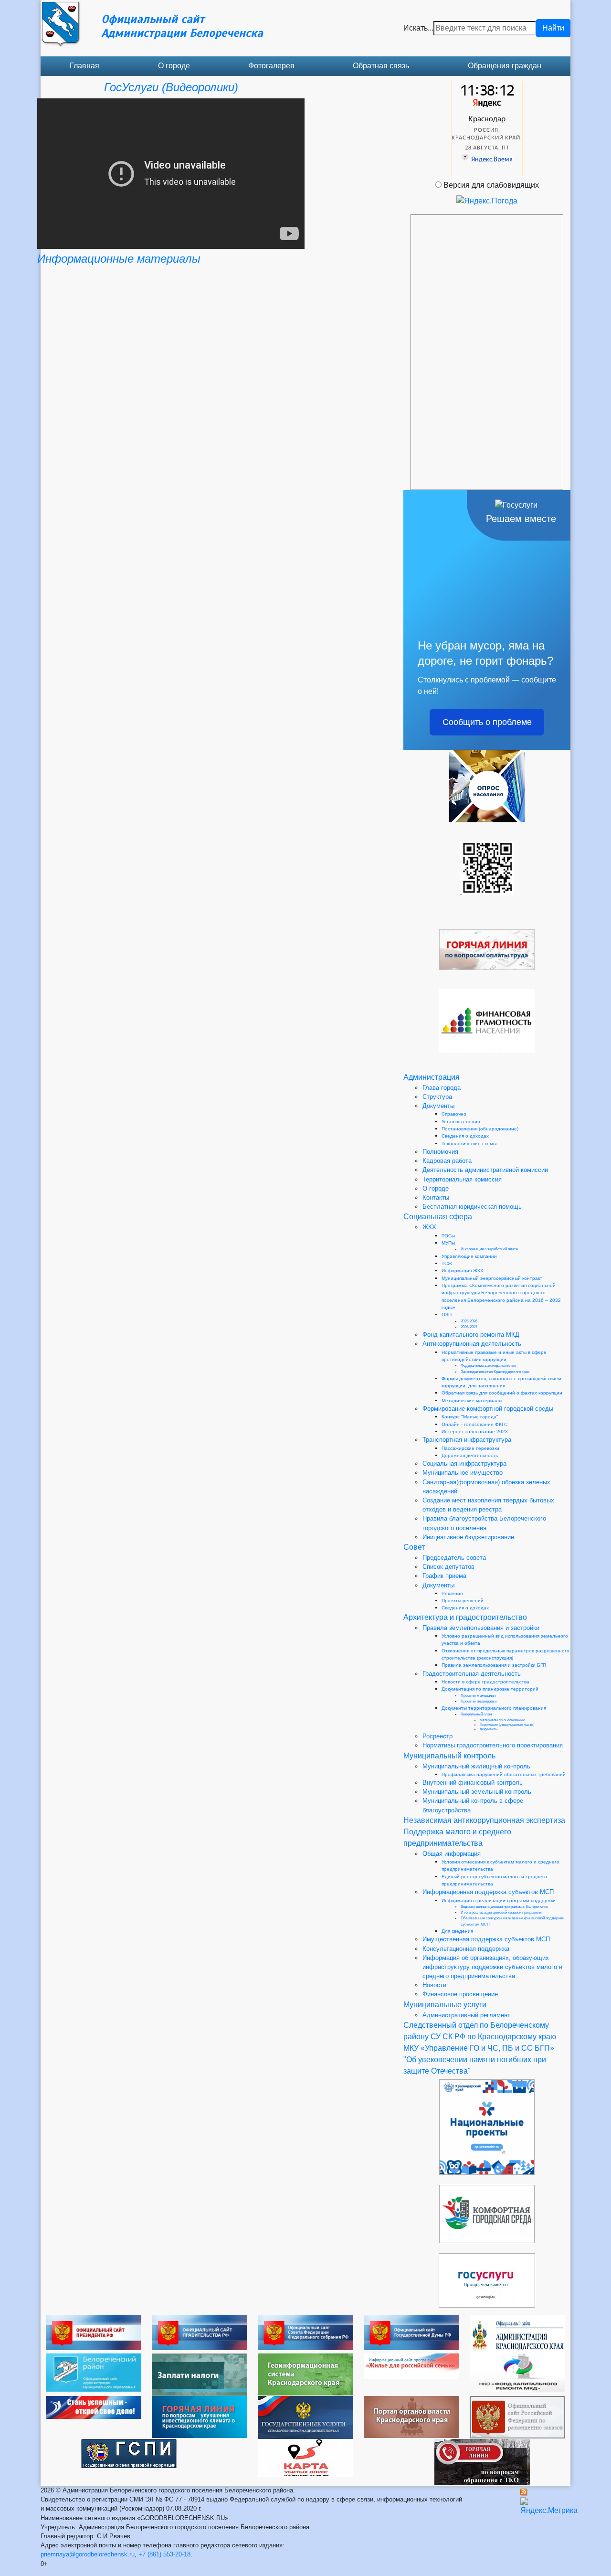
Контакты (436, 1198)
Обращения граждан (505, 66)
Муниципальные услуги (445, 2005)
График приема (444, 1576)
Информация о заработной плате (489, 1249)
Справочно (454, 1114)
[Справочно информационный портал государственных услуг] (305, 2417)
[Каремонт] (517, 2372)
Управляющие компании (469, 1256)
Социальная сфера (438, 1217)
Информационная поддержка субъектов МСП (488, 1892)
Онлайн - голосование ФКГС (474, 1424)
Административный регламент (466, 2015)
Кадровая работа (447, 1161)
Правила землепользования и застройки (481, 1628)
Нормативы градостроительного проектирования (493, 1745)
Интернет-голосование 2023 (475, 1432)
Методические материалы (472, 1400)
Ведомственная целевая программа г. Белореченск (504, 1907)
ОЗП (447, 1315)
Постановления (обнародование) (480, 1129)
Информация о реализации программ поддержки (499, 1900)
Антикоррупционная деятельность (472, 1344)
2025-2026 (469, 1321)
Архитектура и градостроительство (465, 1617)
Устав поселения (461, 1122)
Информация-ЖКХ (463, 1271)
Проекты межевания (478, 1696)
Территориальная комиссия (462, 1179)
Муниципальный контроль (449, 1756)
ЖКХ (429, 1227)
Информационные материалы (119, 259)
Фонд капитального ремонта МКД (471, 1335)
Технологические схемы (469, 1144)
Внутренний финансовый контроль (473, 1783)
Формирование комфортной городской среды (488, 1409)
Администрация (432, 1077)
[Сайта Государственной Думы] (411, 2332)
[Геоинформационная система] (305, 2374)
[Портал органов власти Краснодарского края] (411, 2416)
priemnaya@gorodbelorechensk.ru (88, 2554)
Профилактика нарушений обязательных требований (504, 1774)
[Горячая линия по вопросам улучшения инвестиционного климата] (200, 2416)
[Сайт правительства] (200, 2332)
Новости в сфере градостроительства (485, 1682)
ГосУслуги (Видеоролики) (171, 87)
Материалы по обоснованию (502, 1720)
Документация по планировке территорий (490, 1689)
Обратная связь (381, 66)
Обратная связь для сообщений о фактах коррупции (502, 1393)
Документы (438, 1106)
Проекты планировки (479, 1701)
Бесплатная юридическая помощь (472, 1207)
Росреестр (437, 1736)
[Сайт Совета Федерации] (305, 2332)
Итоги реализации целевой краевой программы (501, 1912)
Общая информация (452, 1854)
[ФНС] (200, 2374)
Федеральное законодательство (488, 1366)
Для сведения (457, 1931)
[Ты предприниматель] (94, 2407)
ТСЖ (447, 1263)
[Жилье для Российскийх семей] (411, 2366)
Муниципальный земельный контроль (477, 1792)
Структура (437, 1097)
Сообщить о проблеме (487, 722)
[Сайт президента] (94, 2332)
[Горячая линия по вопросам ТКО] (482, 2462)
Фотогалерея (271, 66)
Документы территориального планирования (494, 1708)
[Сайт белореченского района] (94, 2372)
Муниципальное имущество (463, 1473)
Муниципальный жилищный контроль (476, 1766)
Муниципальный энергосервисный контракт (492, 1278)
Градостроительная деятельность (472, 1674)
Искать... (418, 28)
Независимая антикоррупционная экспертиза (484, 1820)
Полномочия (440, 1152)
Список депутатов (448, 1567)
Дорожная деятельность (470, 1455)
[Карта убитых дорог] (305, 2457)
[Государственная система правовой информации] (129, 2453)
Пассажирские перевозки (470, 1448)
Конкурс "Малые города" (470, 1417)
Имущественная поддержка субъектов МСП (486, 1939)
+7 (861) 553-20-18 (164, 2554)
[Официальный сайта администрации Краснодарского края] (517, 2334)
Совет (414, 1547)
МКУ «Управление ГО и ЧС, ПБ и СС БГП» (479, 2048)
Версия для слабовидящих (491, 185)
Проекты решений (463, 1601)
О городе (174, 66)
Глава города (442, 1088)
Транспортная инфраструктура (467, 1440)
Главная (84, 66)
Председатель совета (454, 1558)
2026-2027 (469, 1327)
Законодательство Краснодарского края (495, 1372)
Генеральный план (476, 1714)
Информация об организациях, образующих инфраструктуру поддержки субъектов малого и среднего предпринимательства (492, 1967)
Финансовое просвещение (460, 1994)
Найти (553, 28)
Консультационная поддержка (466, 1949)
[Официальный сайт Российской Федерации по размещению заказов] (517, 2417)
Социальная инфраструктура (464, 1464)
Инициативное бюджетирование (468, 1537)
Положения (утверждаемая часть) (507, 1725)
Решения (452, 1593)
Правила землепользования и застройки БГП (494, 1665)
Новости (434, 1985)
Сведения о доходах (465, 1136)
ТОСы (448, 1236)
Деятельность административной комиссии (485, 1170)
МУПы (448, 1243)
